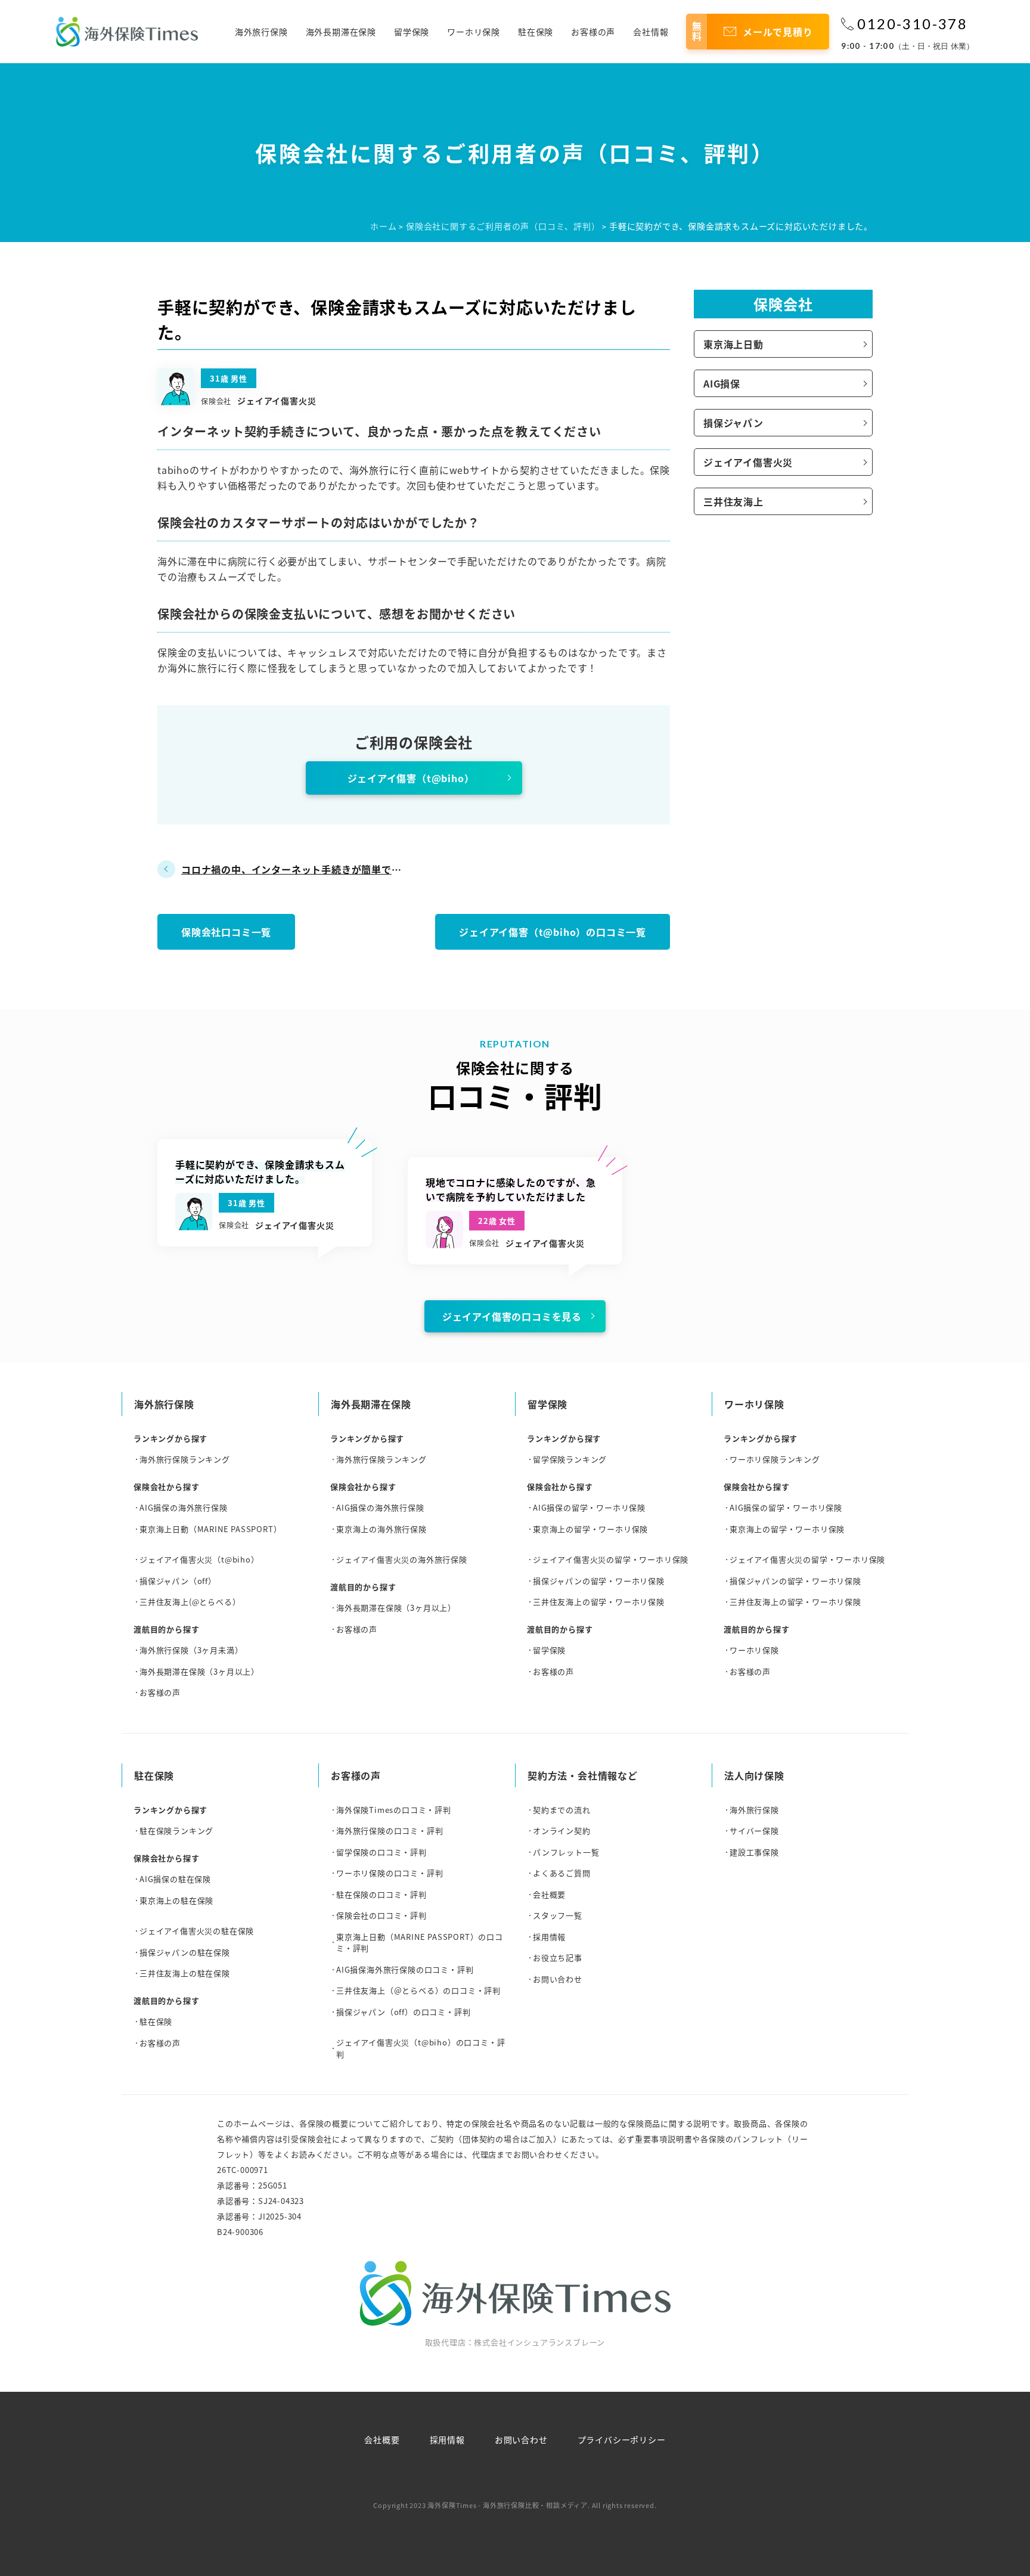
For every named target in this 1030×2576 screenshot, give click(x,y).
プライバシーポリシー (622, 2439)
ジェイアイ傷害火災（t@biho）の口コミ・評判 (421, 2048)
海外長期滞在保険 (341, 32)
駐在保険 (536, 32)
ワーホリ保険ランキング (775, 1459)
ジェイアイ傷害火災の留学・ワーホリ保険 (611, 1559)
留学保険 (412, 32)
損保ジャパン (733, 423)
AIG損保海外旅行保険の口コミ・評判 (405, 1969)
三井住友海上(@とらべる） (190, 1602)
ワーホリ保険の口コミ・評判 (390, 1873)
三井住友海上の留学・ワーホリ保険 (599, 1602)
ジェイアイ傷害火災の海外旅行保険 (402, 1559)
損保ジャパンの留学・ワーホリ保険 (599, 1581)
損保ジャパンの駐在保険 (185, 1952)
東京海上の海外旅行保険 (381, 1529)
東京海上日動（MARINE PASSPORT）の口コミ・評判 (420, 1943)
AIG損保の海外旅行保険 (184, 1507)
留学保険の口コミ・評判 (381, 1852)
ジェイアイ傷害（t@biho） (411, 778)
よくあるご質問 (562, 1873)
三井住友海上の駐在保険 (185, 1973)
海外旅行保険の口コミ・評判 (390, 1831)
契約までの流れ (562, 1810)
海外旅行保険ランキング (185, 1459)
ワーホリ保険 (474, 32)
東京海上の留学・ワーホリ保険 (590, 1529)
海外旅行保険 (261, 32)
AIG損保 (722, 383)
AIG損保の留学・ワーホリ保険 (589, 1507)
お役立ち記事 (558, 1957)
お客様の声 (593, 32)
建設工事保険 (754, 1852)
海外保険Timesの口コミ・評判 (394, 1810)
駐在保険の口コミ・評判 (381, 1894)
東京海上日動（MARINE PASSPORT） (210, 1529)
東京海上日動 (733, 344)
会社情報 (651, 32)
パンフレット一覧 (566, 1852)
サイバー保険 (754, 1831)
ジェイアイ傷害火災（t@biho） (199, 1559)
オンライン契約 (562, 1831)
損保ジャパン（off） (178, 1581)
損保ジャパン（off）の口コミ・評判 (403, 2012)
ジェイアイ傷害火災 (748, 462)
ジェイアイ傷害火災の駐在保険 (197, 1931)
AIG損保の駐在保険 (175, 1879)
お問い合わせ (558, 1979)
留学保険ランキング (570, 1459)
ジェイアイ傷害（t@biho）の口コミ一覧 (553, 932)
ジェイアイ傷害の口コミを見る (512, 1316)
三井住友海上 (733, 501)
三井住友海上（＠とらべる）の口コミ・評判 (418, 1990)
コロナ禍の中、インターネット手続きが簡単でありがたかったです (291, 870)
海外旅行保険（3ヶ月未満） (191, 1650)
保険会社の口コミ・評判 (381, 1915)
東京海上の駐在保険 (176, 1900)
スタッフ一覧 (558, 1915)
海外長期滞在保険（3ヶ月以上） (199, 1671)
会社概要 (549, 1894)
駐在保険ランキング (176, 1831)
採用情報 (549, 1937)
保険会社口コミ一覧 (226, 932)
